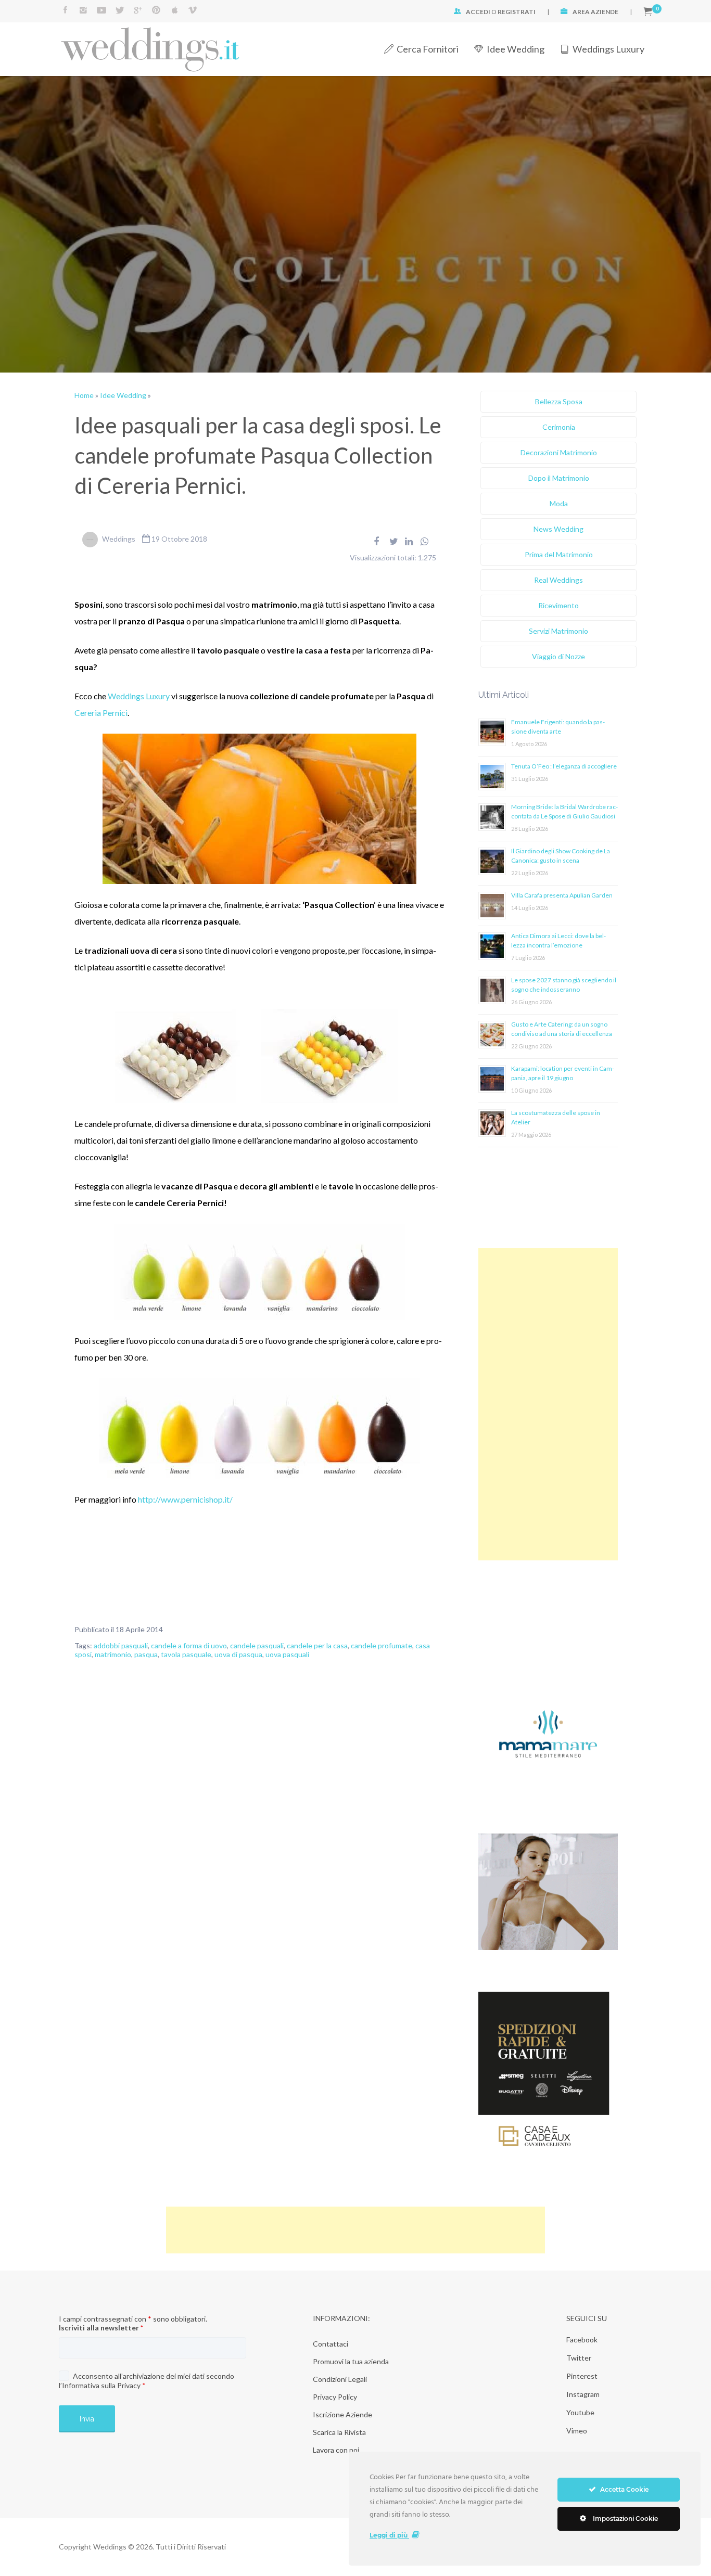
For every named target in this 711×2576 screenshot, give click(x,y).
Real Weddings (558, 580)
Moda (559, 503)
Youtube (580, 2412)
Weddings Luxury (608, 49)
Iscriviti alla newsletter (101, 2328)
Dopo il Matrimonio (559, 478)
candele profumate (382, 1645)
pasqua (146, 1654)
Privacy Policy (335, 2397)
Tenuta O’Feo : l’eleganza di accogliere (564, 766)
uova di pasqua (238, 1654)
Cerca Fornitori (428, 49)
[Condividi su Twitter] (394, 541)
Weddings (119, 539)
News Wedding (558, 529)
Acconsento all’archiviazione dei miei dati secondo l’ (147, 2381)
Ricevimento (558, 605)
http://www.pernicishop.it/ (185, 1499)
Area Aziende (595, 12)
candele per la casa (317, 1645)
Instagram (583, 2394)
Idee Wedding (516, 49)
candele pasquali (257, 1645)
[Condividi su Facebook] (376, 541)
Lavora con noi (336, 2450)
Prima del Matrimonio (559, 554)
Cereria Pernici (101, 713)
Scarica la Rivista (339, 2432)
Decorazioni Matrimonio (559, 452)
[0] (648, 12)
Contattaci (331, 2344)
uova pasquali (287, 1654)
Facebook (582, 2340)
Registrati (517, 12)
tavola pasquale (186, 1654)
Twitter (579, 2358)
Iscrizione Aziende (342, 2414)
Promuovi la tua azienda (351, 2361)
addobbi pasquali (121, 1645)
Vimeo (577, 2431)
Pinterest (582, 2376)
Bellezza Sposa (559, 401)
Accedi (478, 12)
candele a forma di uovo (189, 1645)
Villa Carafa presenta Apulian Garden (562, 895)
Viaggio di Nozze (558, 656)
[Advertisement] (548, 1404)
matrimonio (113, 1654)
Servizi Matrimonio (558, 631)
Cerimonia (559, 427)
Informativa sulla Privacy (101, 2385)
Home (84, 395)
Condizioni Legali (340, 2379)
